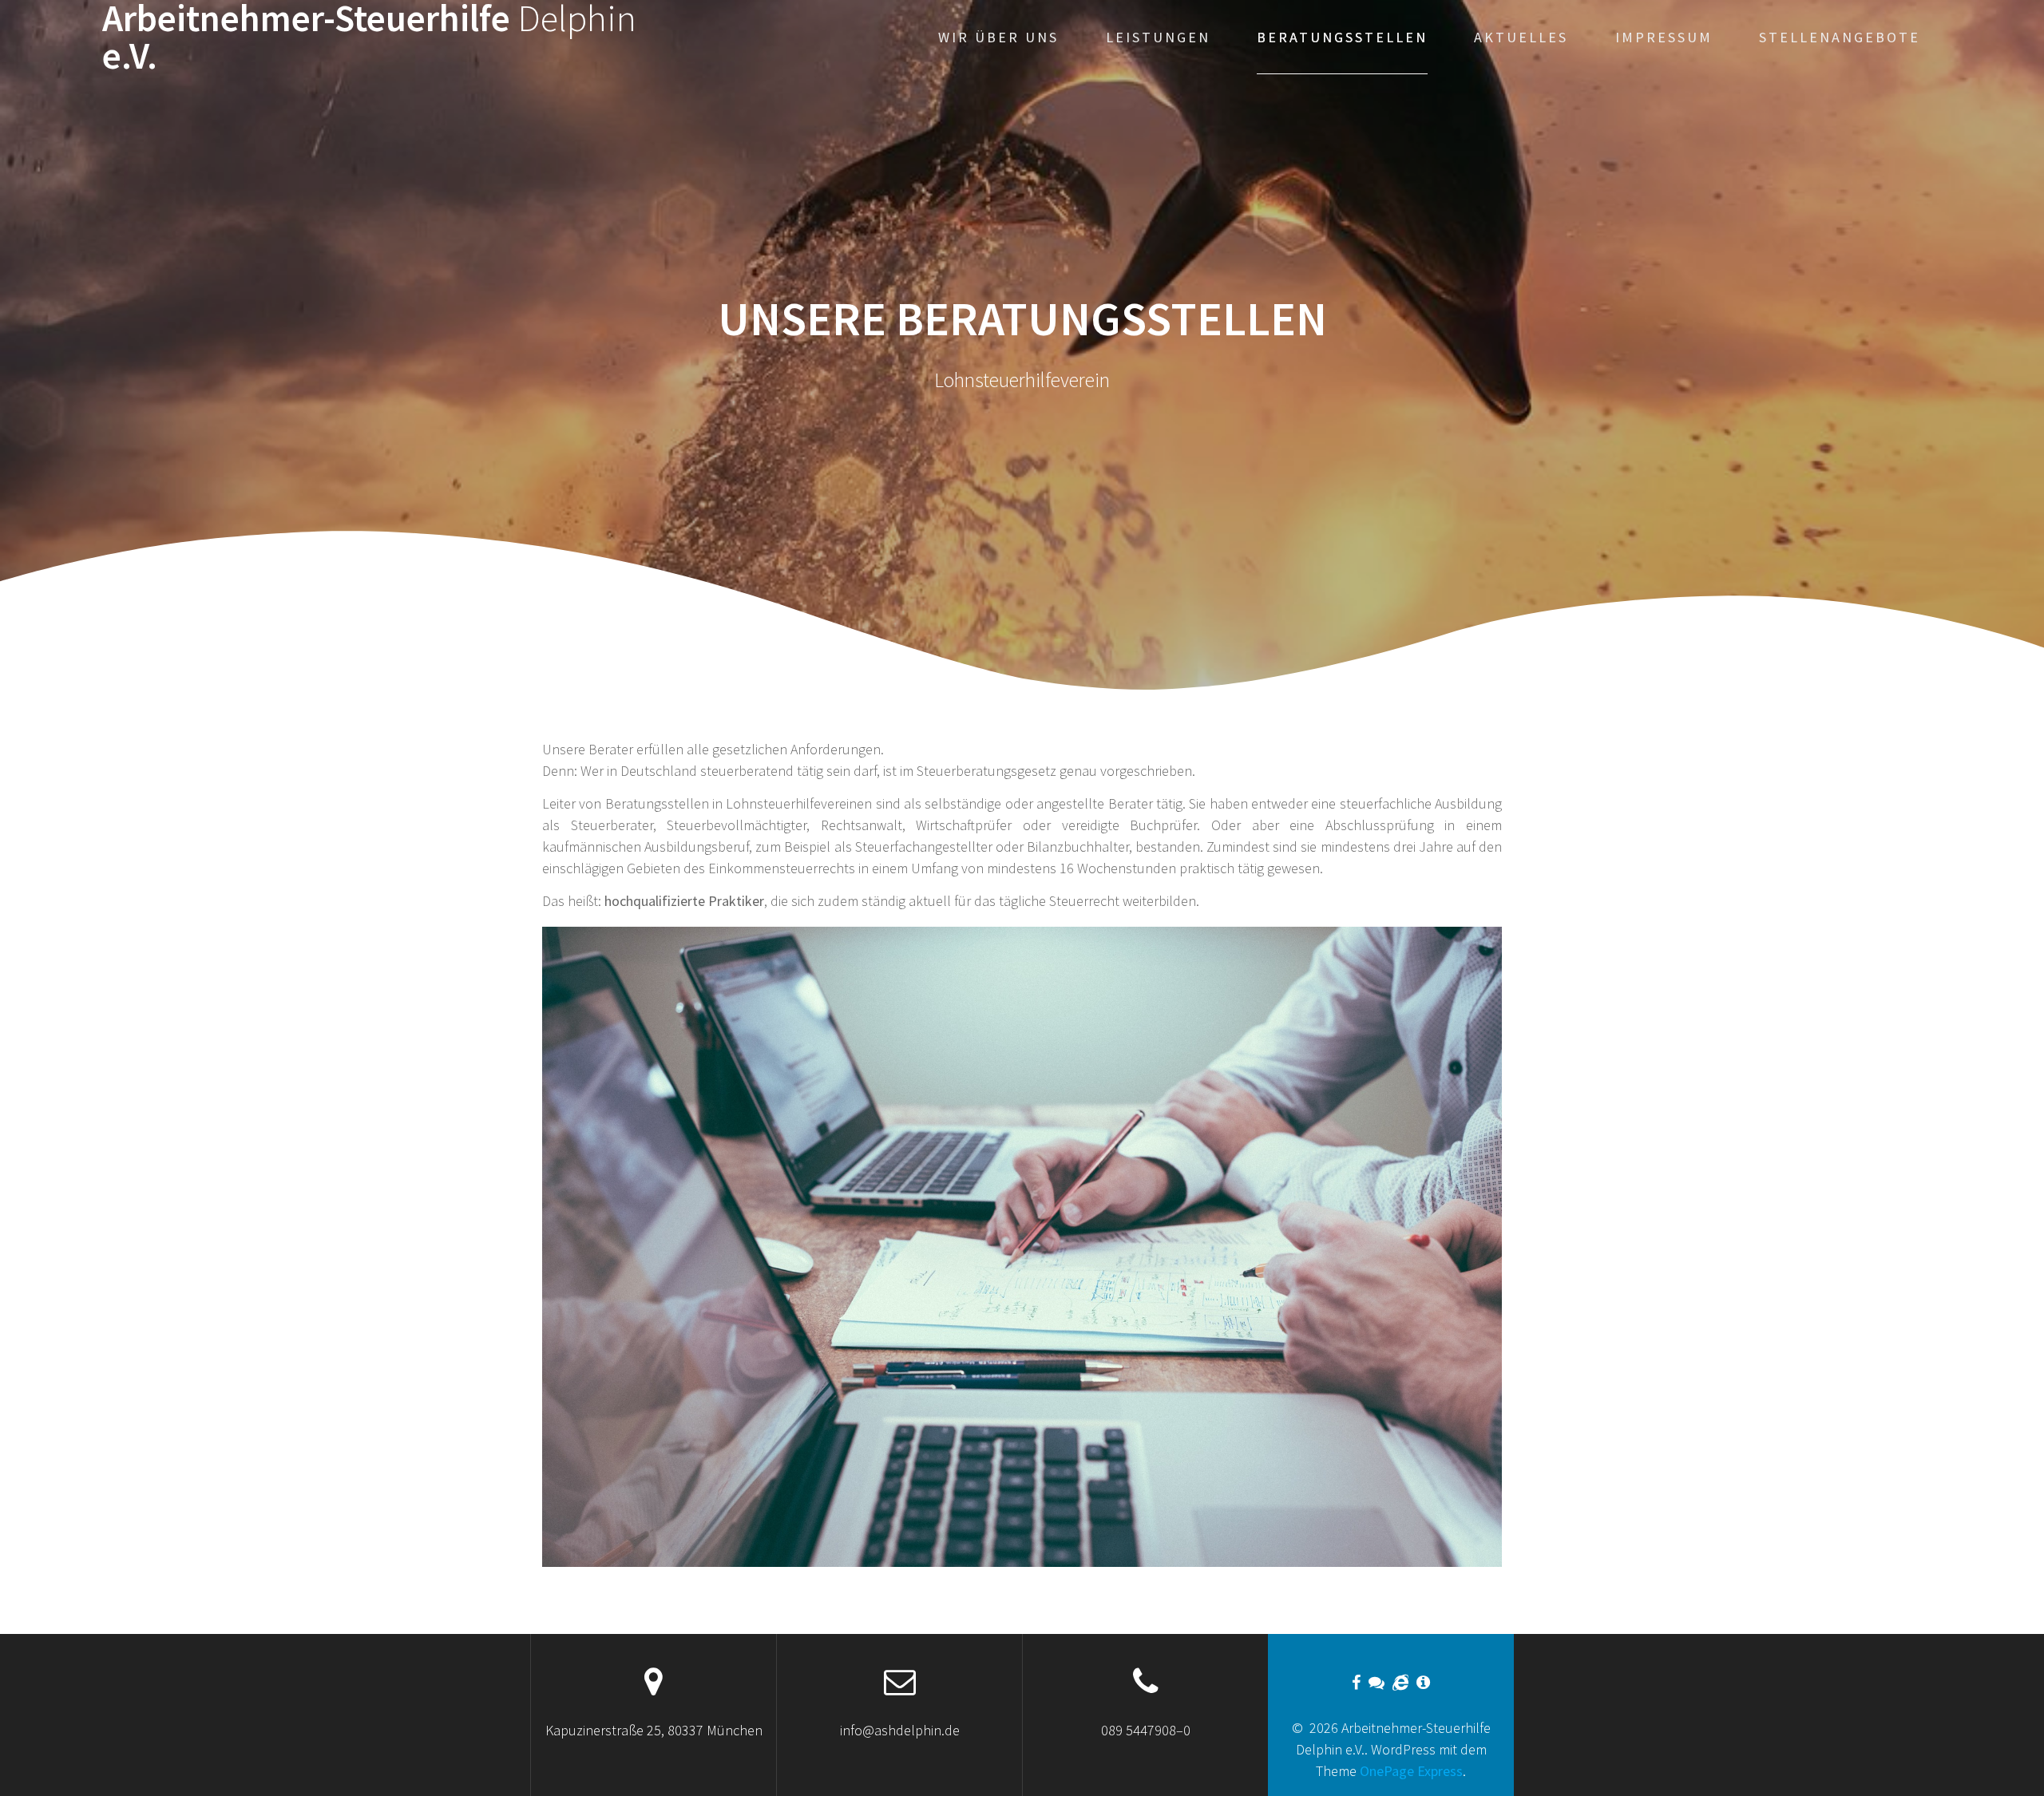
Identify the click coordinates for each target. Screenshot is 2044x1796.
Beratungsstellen (1342, 37)
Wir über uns (998, 37)
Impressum (1664, 37)
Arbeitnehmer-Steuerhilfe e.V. (369, 38)
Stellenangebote (1840, 37)
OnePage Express (1411, 1771)
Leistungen (1158, 37)
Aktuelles (1521, 37)
